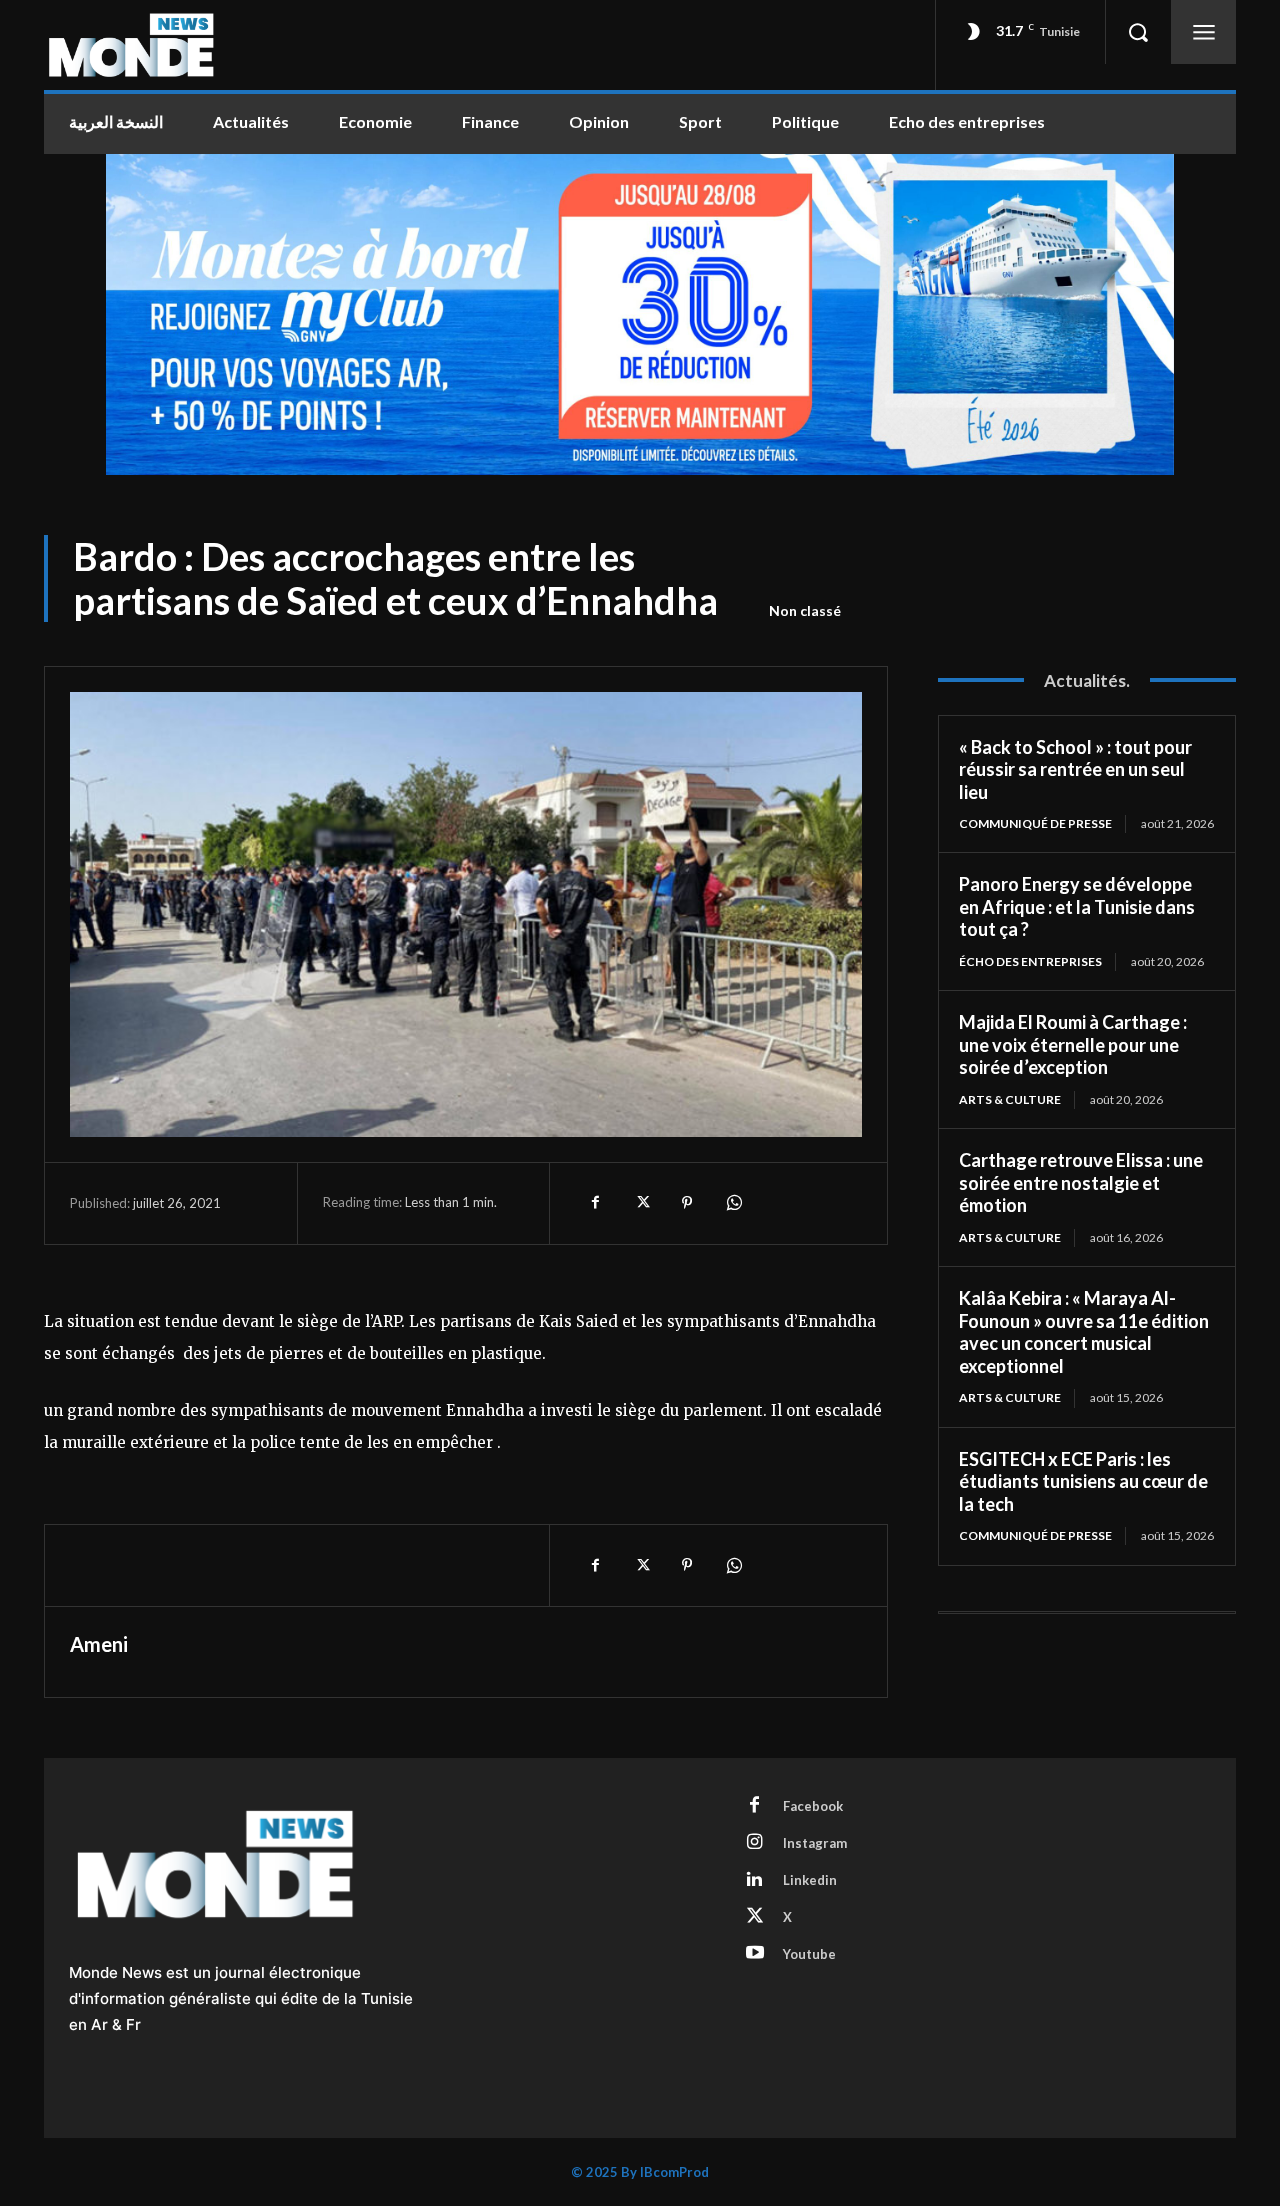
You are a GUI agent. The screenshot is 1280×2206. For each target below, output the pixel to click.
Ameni (99, 1644)
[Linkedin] (755, 1880)
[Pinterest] (687, 1203)
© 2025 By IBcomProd (640, 2172)
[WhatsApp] (733, 1203)
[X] (641, 1203)
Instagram (815, 1843)
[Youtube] (755, 1954)
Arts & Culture (1010, 1099)
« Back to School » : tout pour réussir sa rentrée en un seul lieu (1075, 769)
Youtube (809, 1954)
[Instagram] (755, 1843)
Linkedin (810, 1880)
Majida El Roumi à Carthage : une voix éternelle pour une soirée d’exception (1073, 1044)
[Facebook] (595, 1203)
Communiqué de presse (1035, 823)
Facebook (813, 1806)
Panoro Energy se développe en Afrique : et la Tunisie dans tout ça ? (1077, 906)
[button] (1138, 32)
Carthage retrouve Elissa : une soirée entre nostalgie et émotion (1081, 1182)
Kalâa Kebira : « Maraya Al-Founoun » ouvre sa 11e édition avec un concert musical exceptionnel (1084, 1332)
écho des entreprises (1030, 961)
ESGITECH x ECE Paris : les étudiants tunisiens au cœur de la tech (1083, 1481)
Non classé (805, 610)
